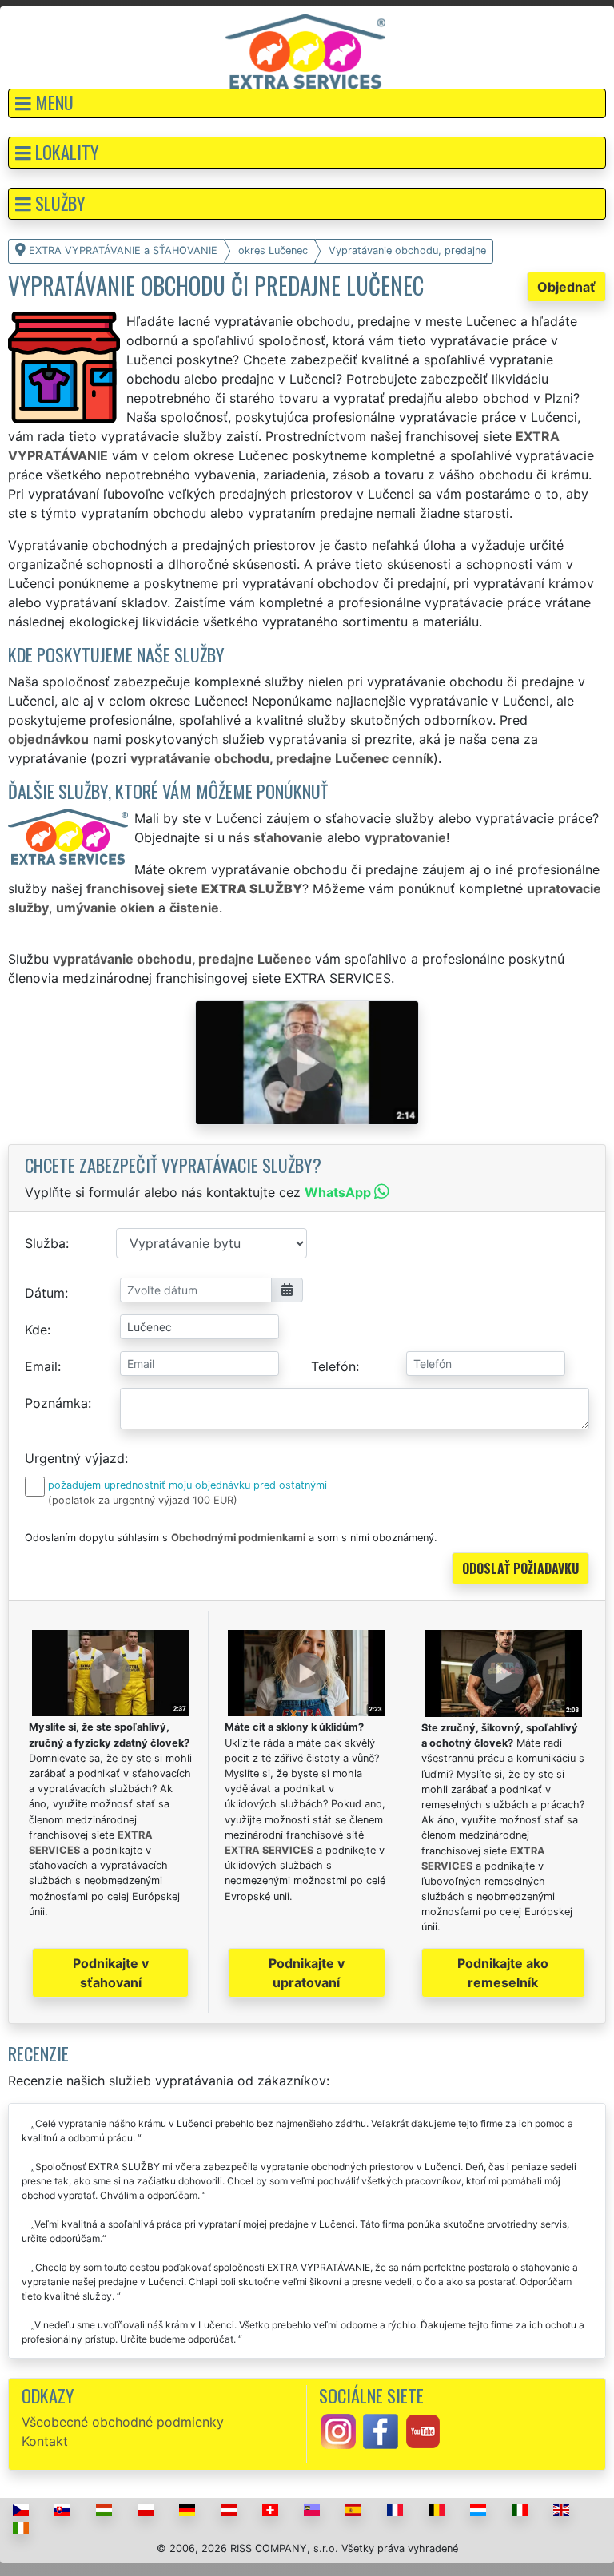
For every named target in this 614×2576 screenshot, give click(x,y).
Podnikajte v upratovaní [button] (307, 1973)
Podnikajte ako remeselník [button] (503, 1973)
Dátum (45, 1293)
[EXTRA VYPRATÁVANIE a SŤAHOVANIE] (305, 50)
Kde (36, 1330)
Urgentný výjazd (75, 1458)
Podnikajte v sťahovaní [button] (111, 1973)
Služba (45, 1243)
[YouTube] (423, 2431)
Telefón (333, 1366)
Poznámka (56, 1403)
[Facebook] (381, 2431)
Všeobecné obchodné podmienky (123, 2422)
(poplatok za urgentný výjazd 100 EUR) (143, 1500)
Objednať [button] (566, 287)
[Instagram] (338, 2431)
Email (41, 1366)
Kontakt (45, 2441)
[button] (307, 103)
